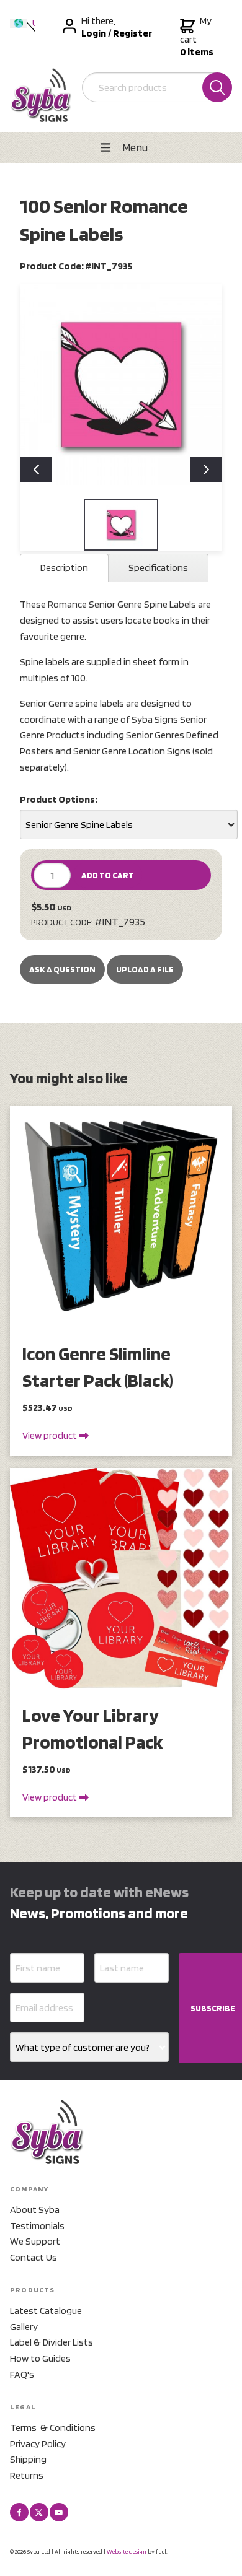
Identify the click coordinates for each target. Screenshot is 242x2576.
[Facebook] (19, 2512)
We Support (35, 2241)
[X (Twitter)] (39, 2512)
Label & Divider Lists (52, 2342)
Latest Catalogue (46, 2311)
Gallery (24, 2327)
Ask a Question (62, 969)
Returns (27, 2475)
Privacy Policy (38, 2444)
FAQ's (22, 2374)
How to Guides (40, 2358)
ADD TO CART (108, 875)
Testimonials (37, 2226)
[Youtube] (59, 2512)
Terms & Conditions (53, 2428)
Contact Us (34, 2257)
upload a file (145, 969)
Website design (127, 2551)
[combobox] (129, 824)
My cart (197, 36)
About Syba (35, 2210)
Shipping (28, 2459)
